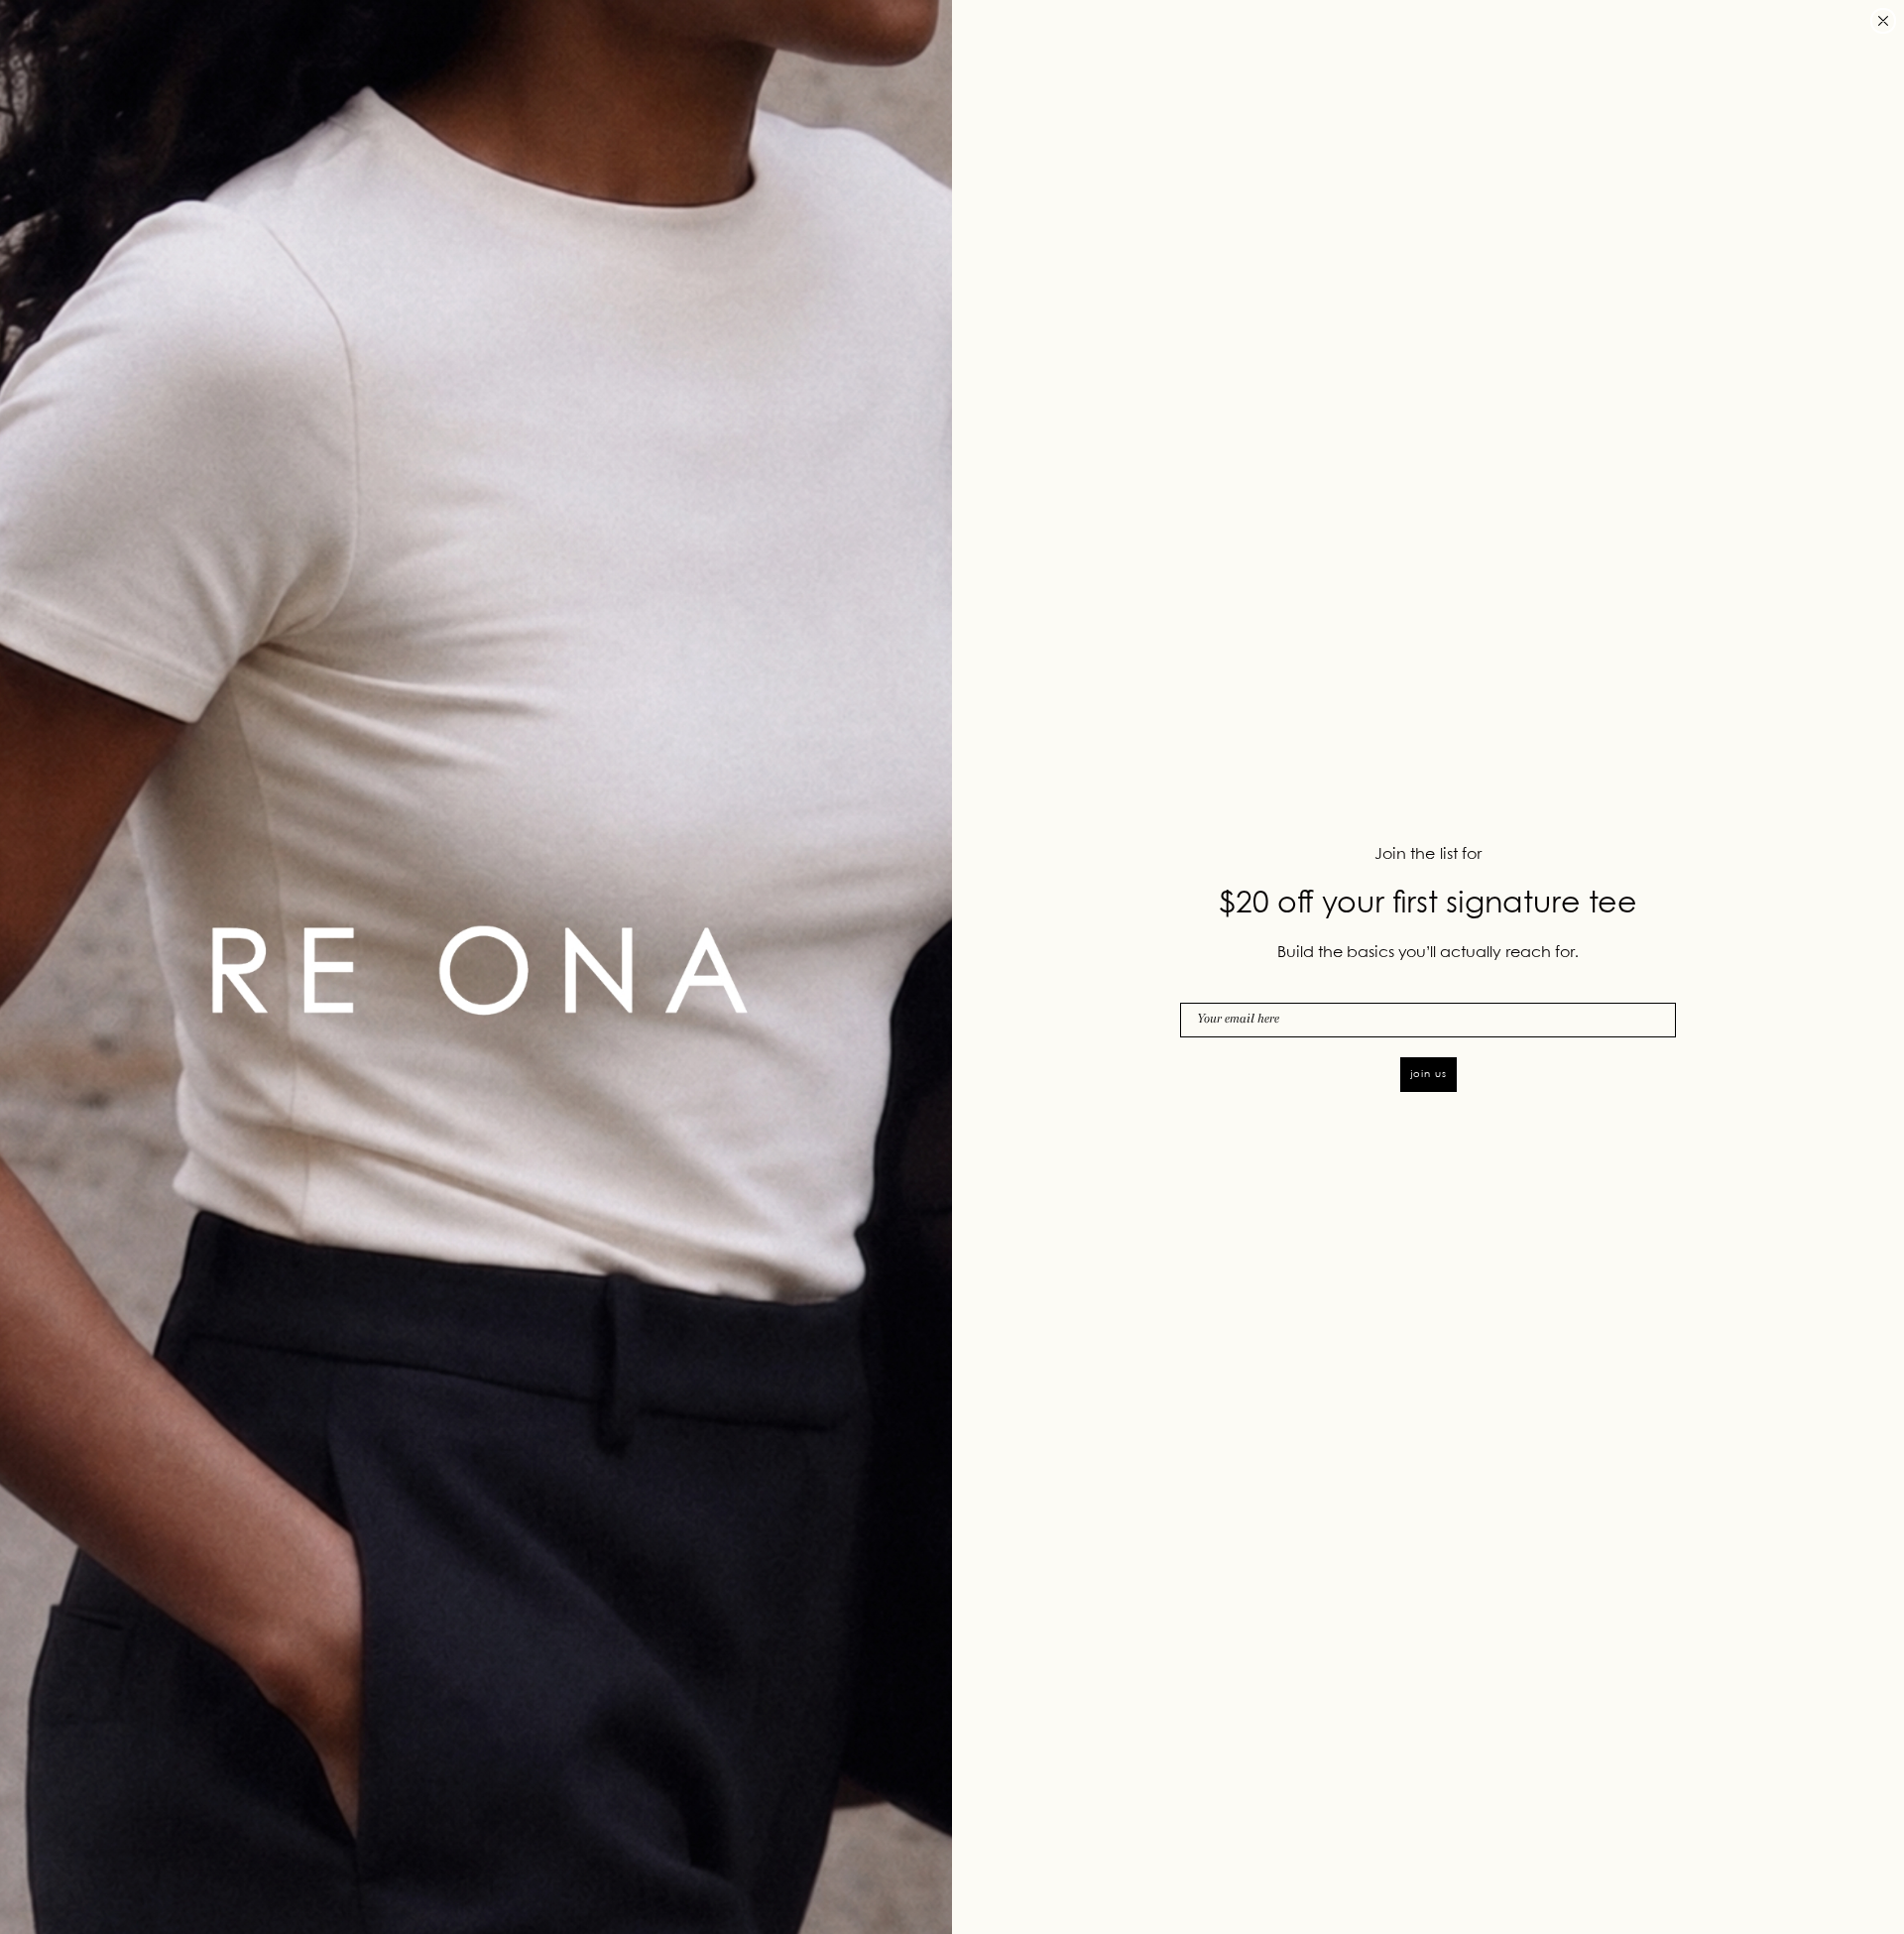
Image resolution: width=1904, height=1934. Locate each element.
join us (1428, 1074)
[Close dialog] (1883, 21)
